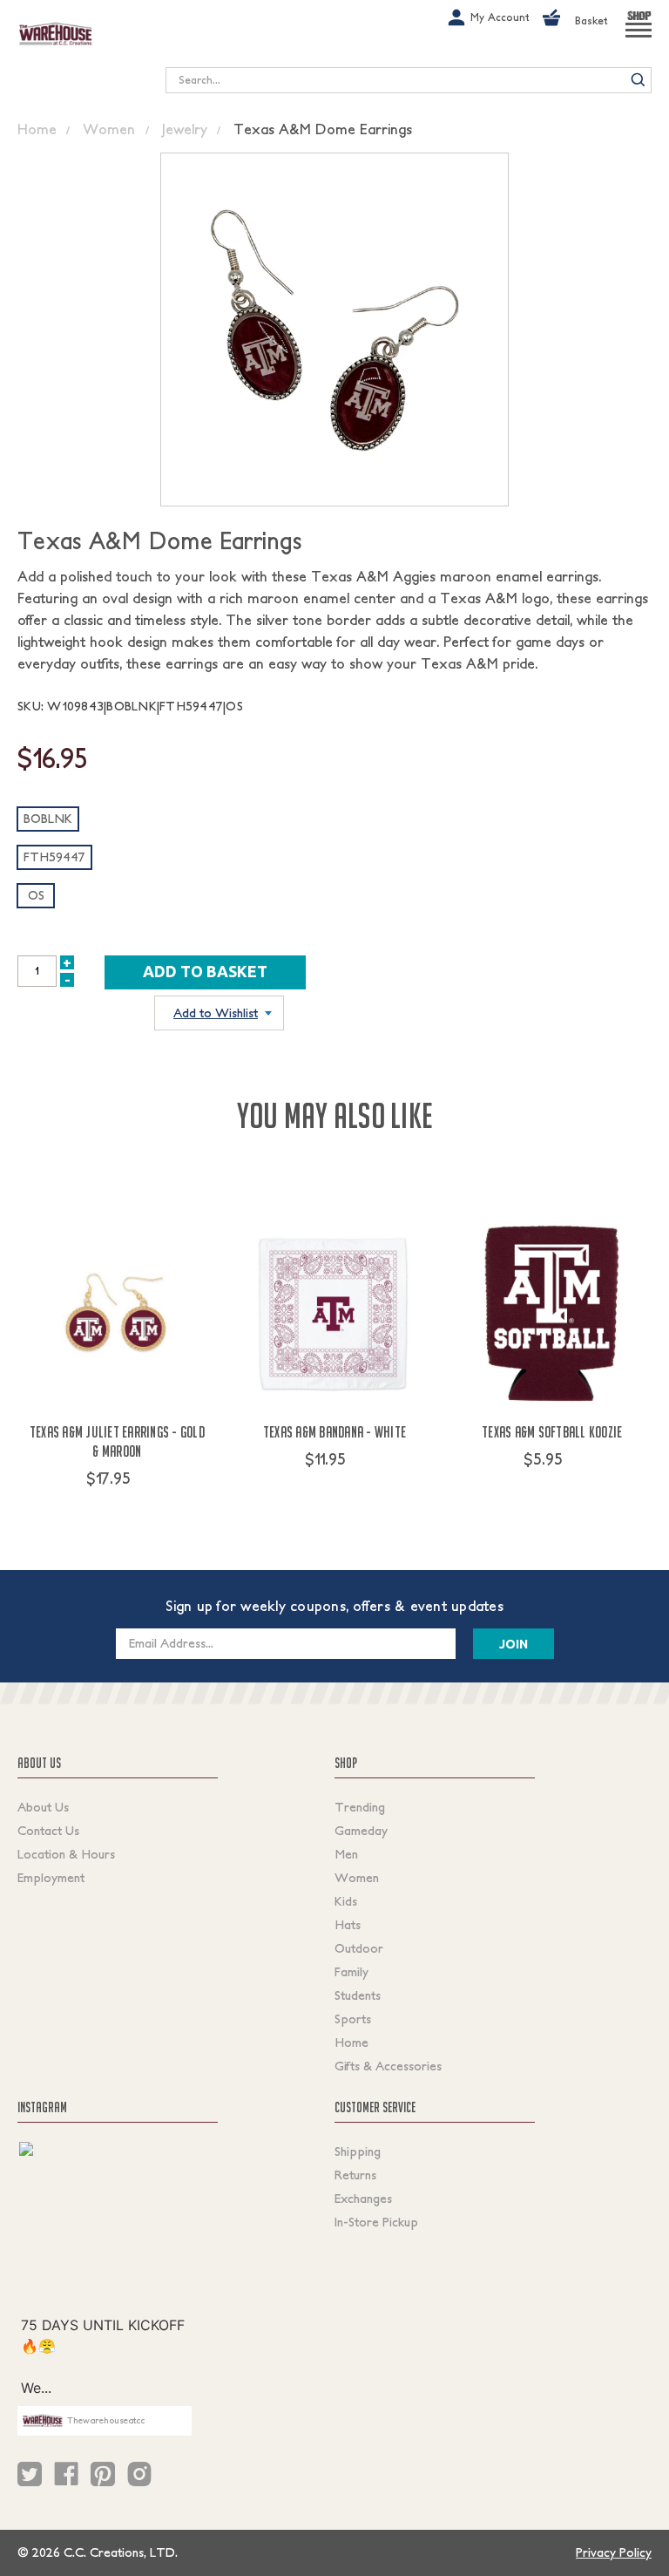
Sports (353, 2019)
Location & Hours (66, 1854)
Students (358, 1995)
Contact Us (48, 1831)
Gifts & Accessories (388, 2066)
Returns (355, 2175)
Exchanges (363, 2199)
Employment (51, 1878)
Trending (360, 1807)
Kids (346, 1901)
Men (346, 1854)
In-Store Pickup (376, 2222)
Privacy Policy (614, 2552)
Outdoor (359, 1948)
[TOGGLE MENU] (639, 37)
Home (351, 2042)
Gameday (361, 1831)
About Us (43, 1807)
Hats (348, 1925)
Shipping (358, 2151)
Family (351, 1972)
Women (357, 1878)
